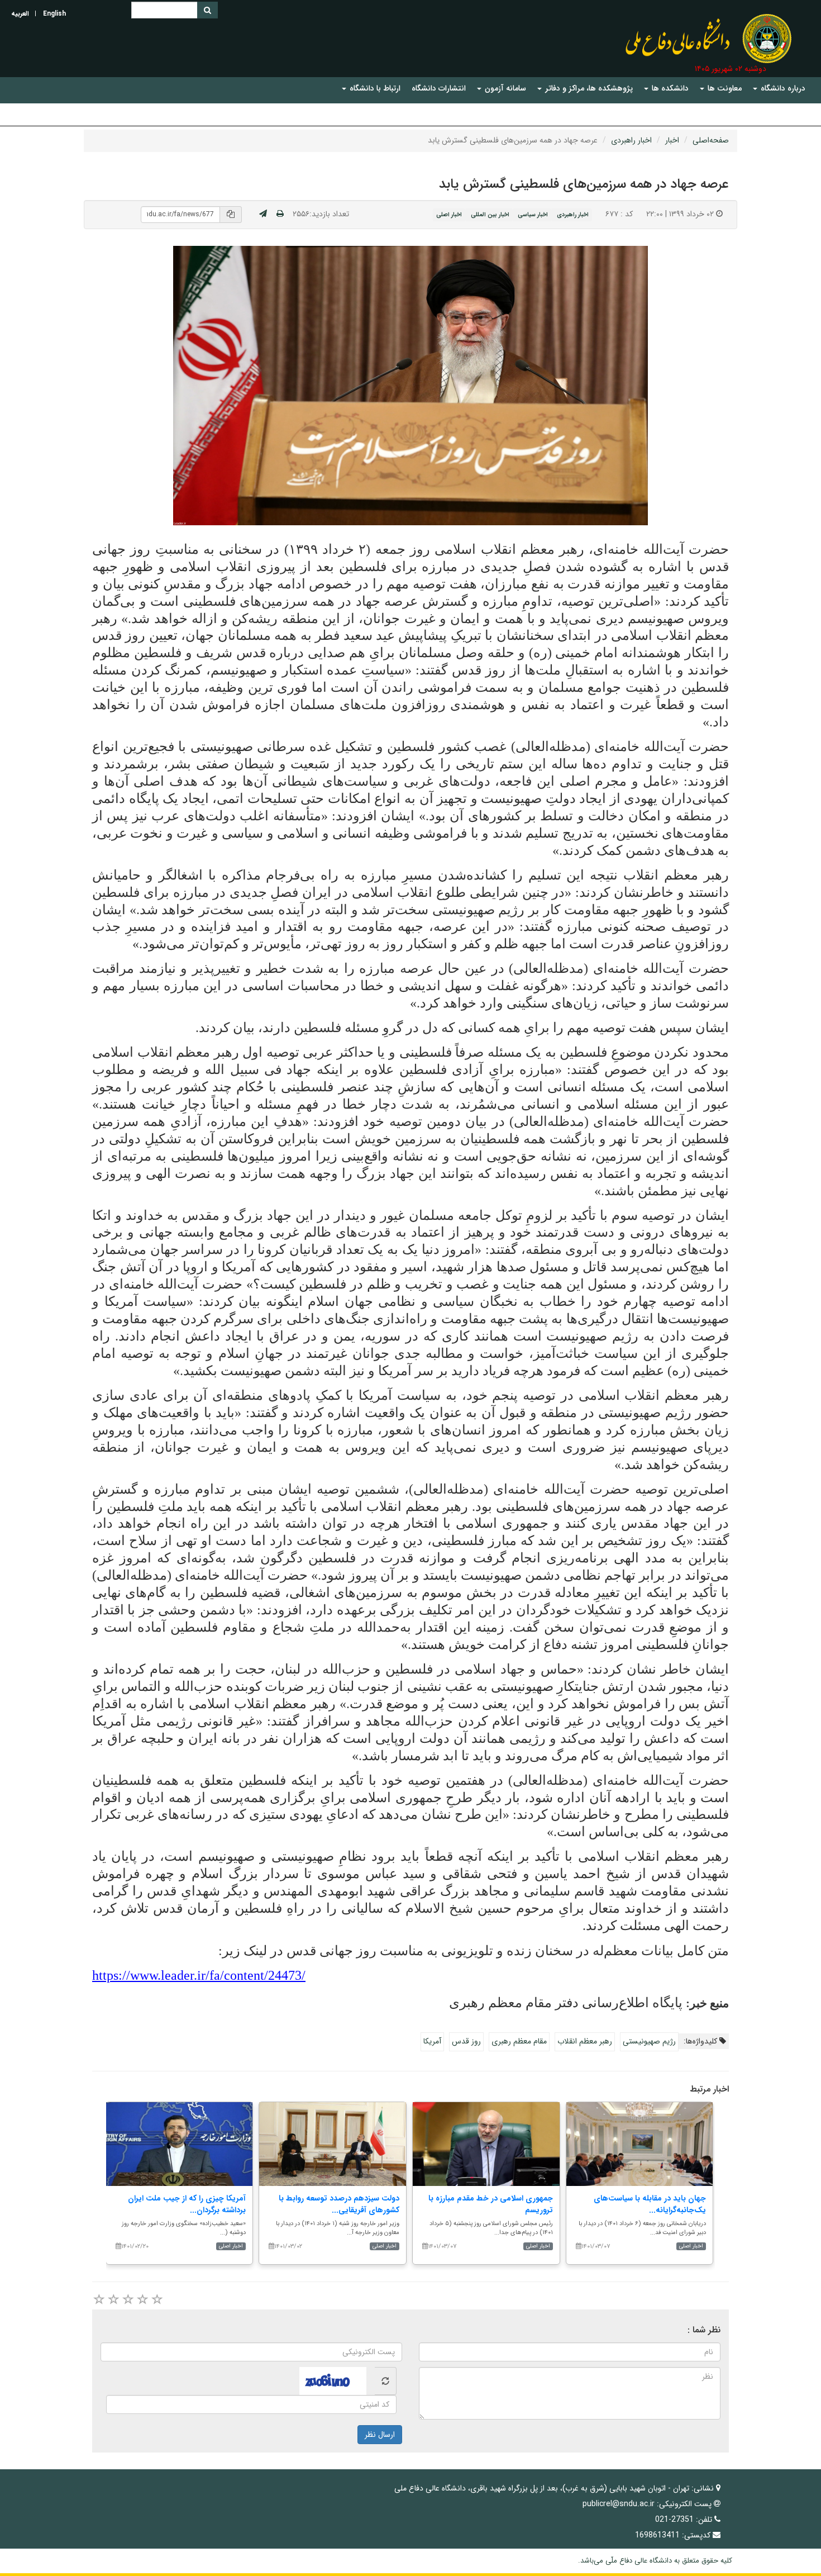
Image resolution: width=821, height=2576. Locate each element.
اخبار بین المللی (490, 215)
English (54, 14)
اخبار (672, 140)
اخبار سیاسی (533, 215)
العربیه (20, 14)
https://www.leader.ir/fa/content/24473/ (199, 1975)
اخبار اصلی (449, 215)
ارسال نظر (380, 2435)
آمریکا (432, 2041)
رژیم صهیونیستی (649, 2041)
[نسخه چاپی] (280, 214)
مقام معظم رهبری (519, 2041)
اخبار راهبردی (631, 140)
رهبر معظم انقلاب (585, 2041)
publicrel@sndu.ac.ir (619, 2504)
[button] (779, 89)
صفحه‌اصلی (711, 140)
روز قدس (466, 2041)
